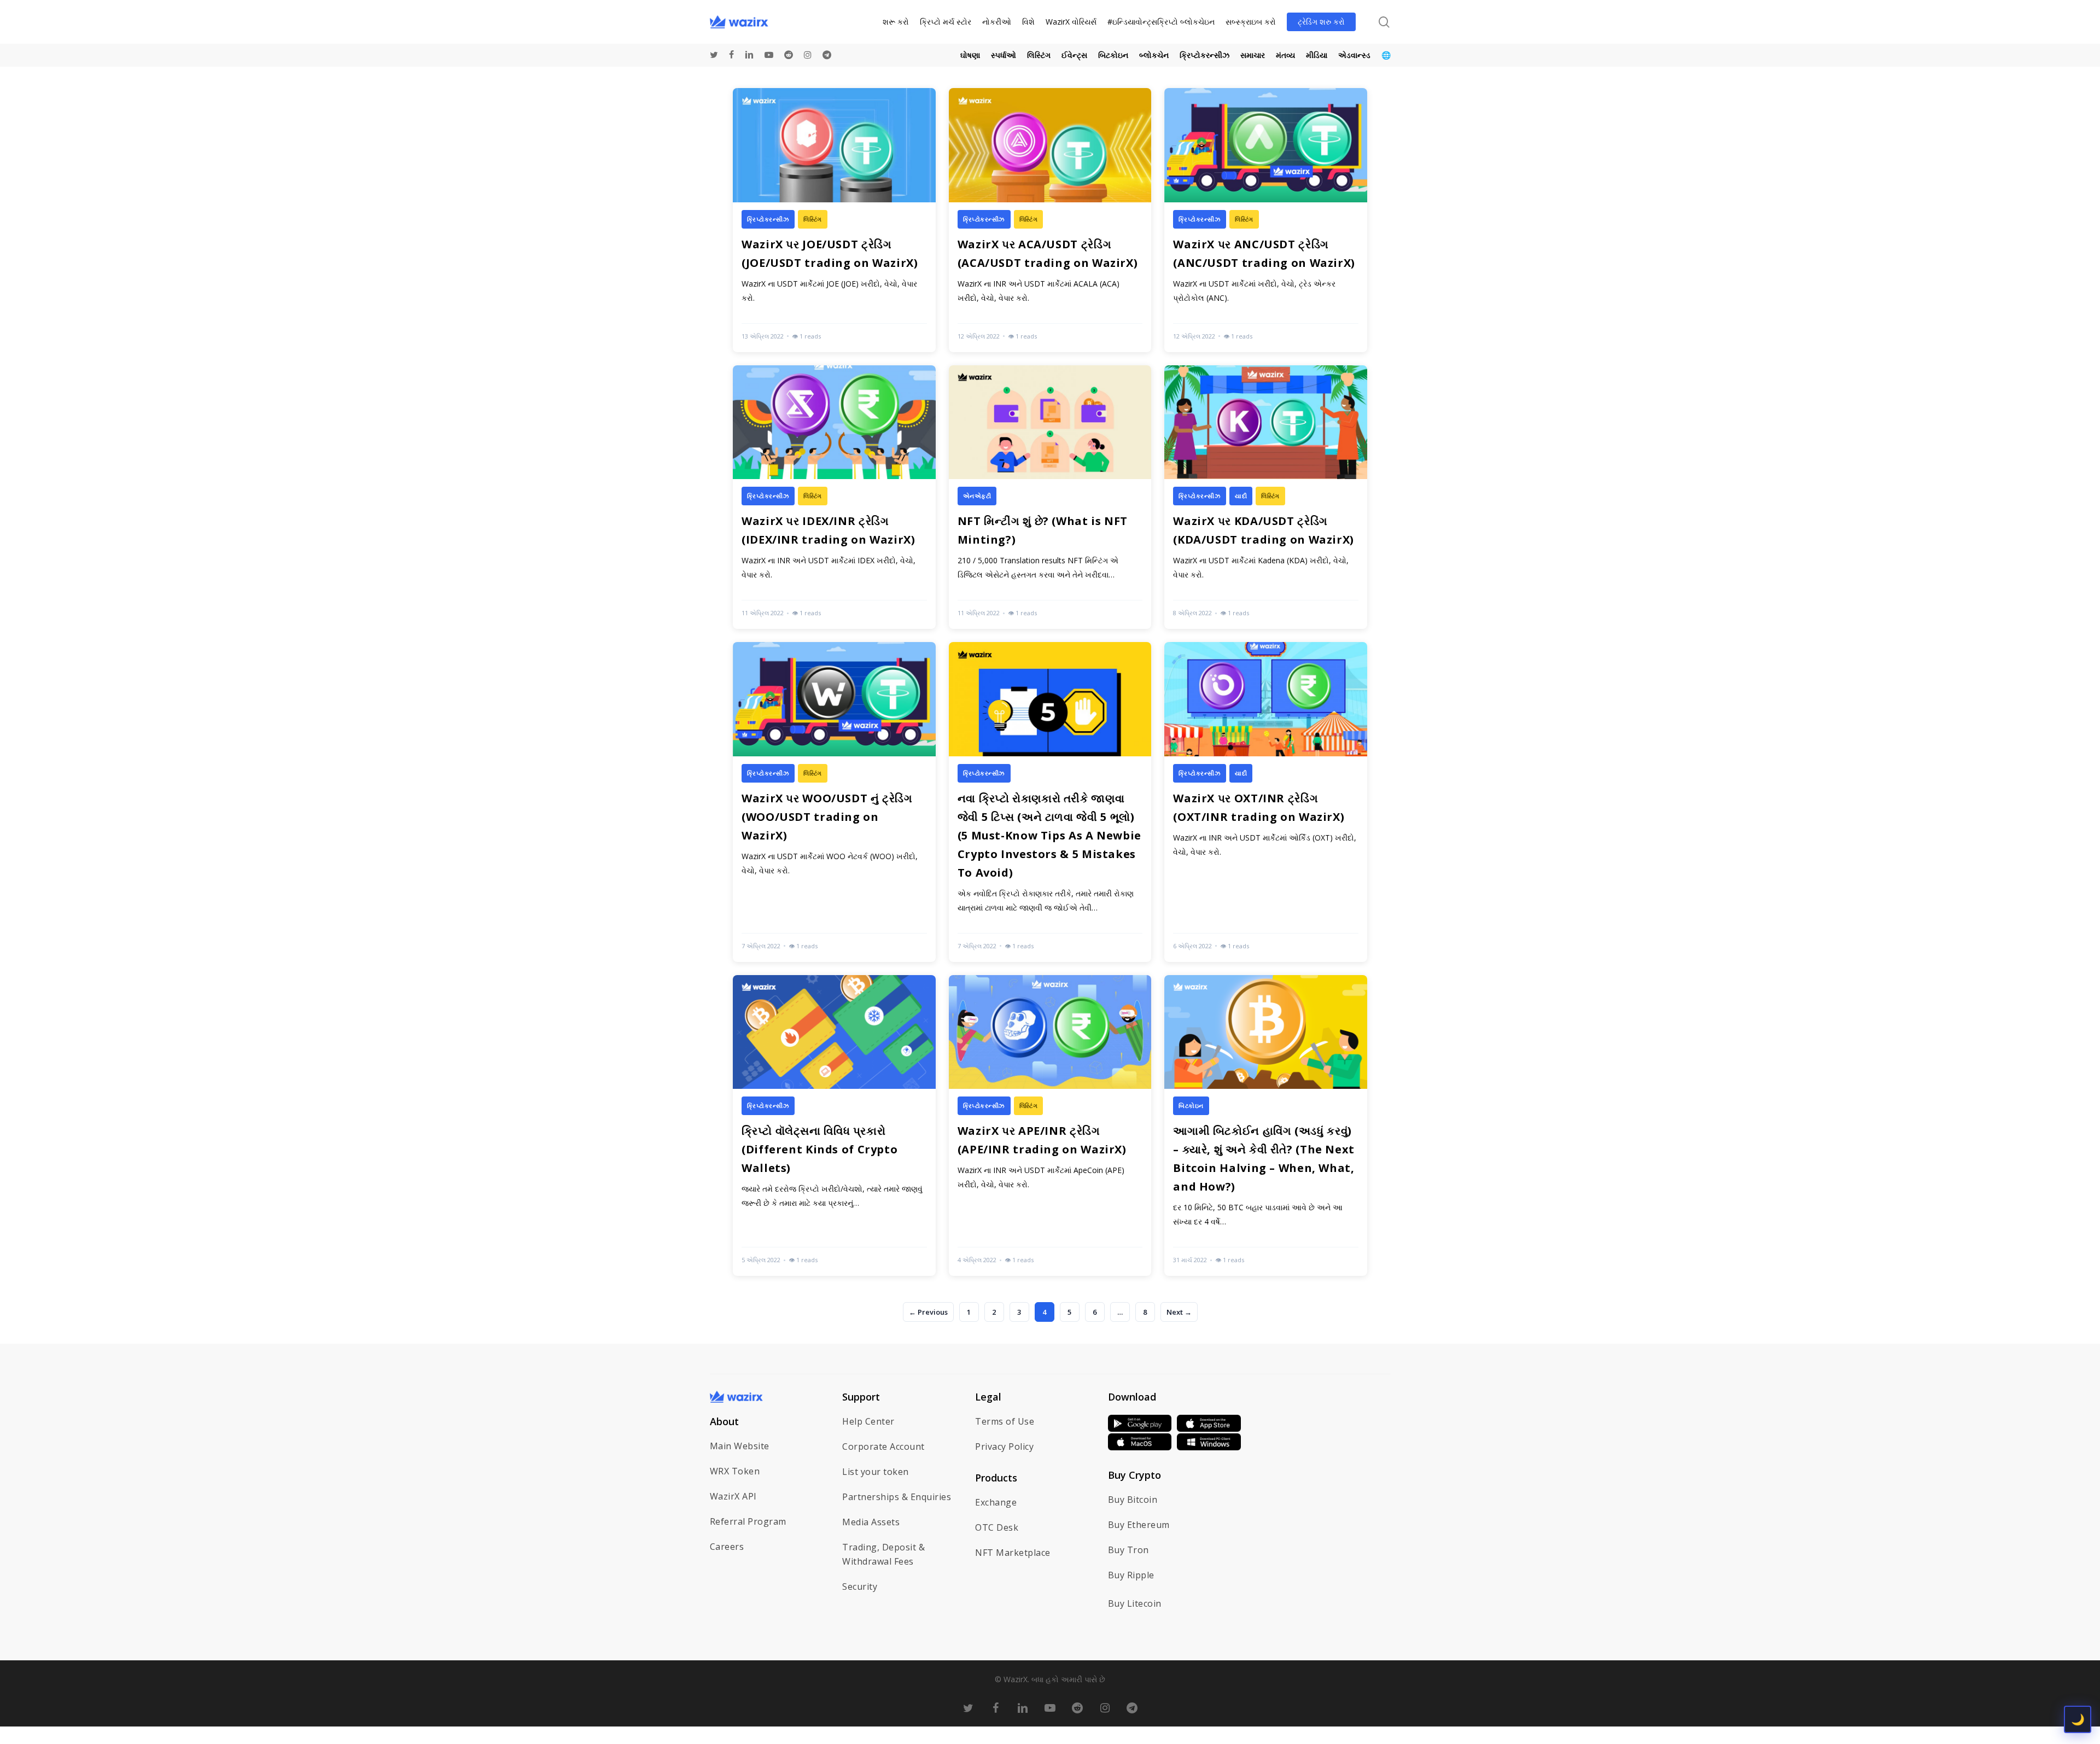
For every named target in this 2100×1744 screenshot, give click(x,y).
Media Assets (871, 1522)
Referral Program (748, 1521)
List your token (876, 1472)
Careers (727, 1547)
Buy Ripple (1131, 1575)
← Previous (928, 1312)
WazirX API (733, 1496)
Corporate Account (883, 1446)
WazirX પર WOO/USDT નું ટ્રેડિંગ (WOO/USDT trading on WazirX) (827, 817)
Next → (1179, 1312)
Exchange (996, 1502)
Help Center (868, 1421)
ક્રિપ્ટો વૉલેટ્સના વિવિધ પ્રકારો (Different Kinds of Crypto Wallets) (819, 1149)
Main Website (740, 1446)
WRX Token (735, 1471)
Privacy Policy (1004, 1446)
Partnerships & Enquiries (897, 1497)
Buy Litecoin (1135, 1603)
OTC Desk (997, 1527)
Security (860, 1586)
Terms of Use (1005, 1421)
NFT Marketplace (1013, 1553)
